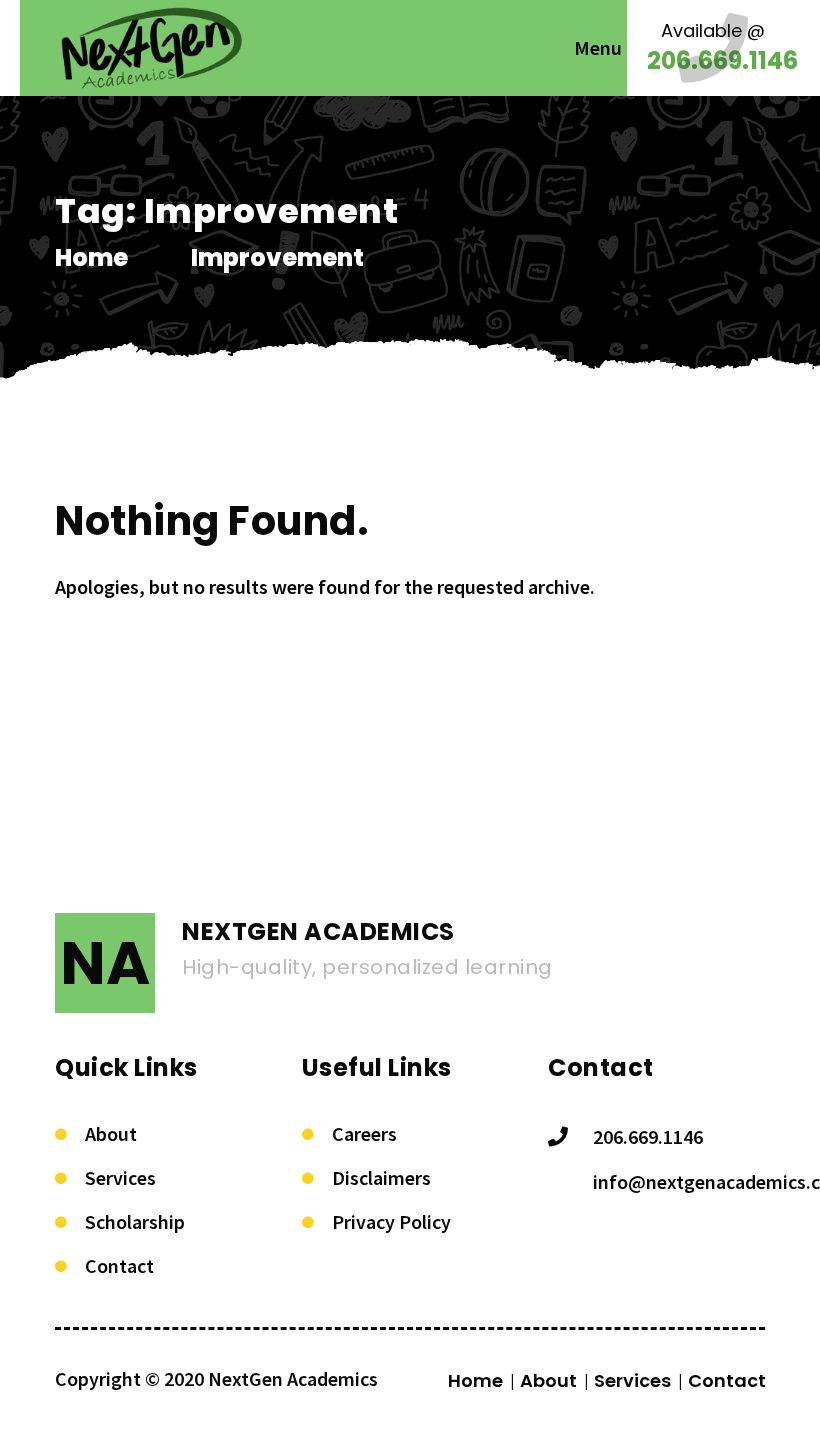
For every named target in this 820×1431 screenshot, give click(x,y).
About (111, 1133)
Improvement (277, 257)
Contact (119, 1265)
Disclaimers (381, 1177)
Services (120, 1177)
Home (91, 257)
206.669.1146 (648, 1136)
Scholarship (135, 1221)
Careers (364, 1133)
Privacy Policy (391, 1221)
